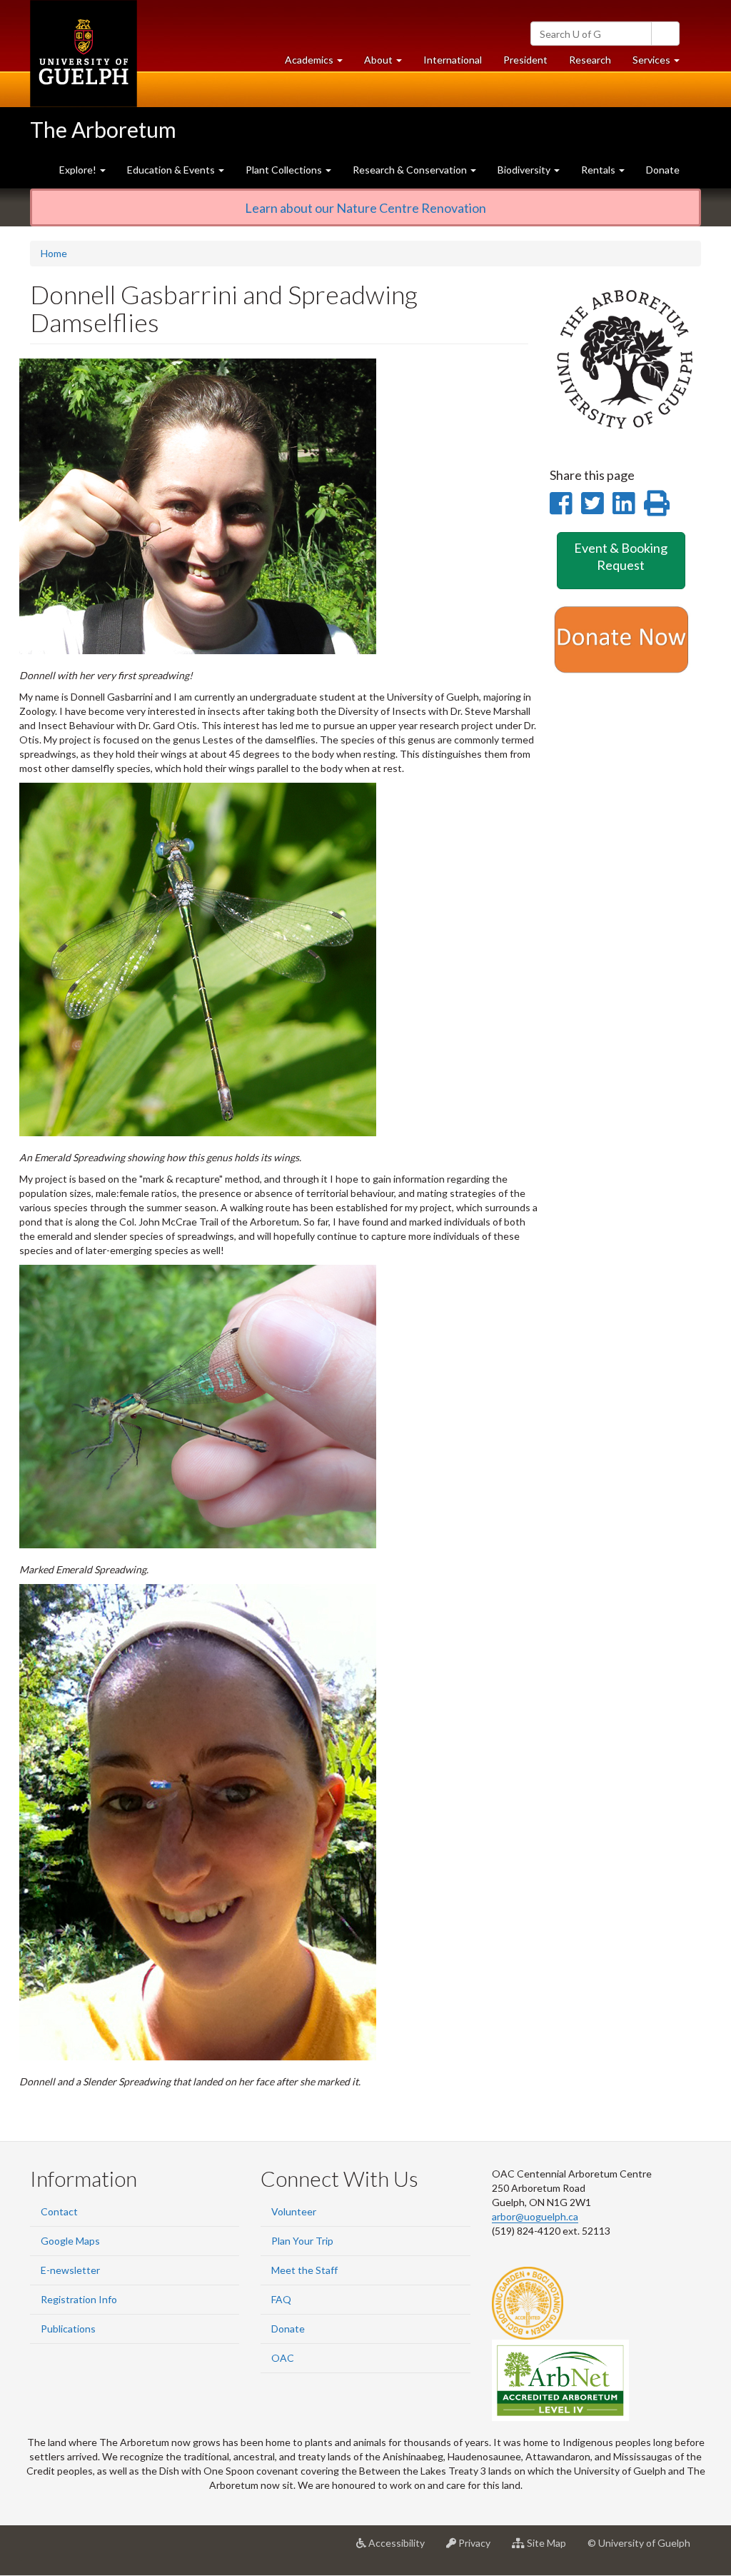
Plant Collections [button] (285, 170)
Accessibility (401, 2549)
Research (595, 64)
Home (54, 253)
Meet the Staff (304, 2270)
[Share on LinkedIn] (624, 503)
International (453, 60)
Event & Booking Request (621, 556)
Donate (663, 170)
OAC (283, 2358)
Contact (59, 2211)
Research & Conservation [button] (411, 170)
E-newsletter (70, 2270)
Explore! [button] (79, 170)
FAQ (281, 2299)
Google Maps (70, 2241)
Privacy (479, 2549)
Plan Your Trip (302, 2241)
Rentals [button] (599, 170)
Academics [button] (319, 64)
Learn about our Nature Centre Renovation (365, 208)
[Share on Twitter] (592, 503)
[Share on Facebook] (561, 503)
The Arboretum (103, 129)
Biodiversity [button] (525, 170)
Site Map (551, 2549)
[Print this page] (657, 503)
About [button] (388, 64)
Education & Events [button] (172, 170)
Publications (68, 2329)
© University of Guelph (639, 2543)
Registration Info (79, 2299)
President (525, 60)
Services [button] (661, 64)
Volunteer (294, 2211)
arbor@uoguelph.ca (535, 2216)
